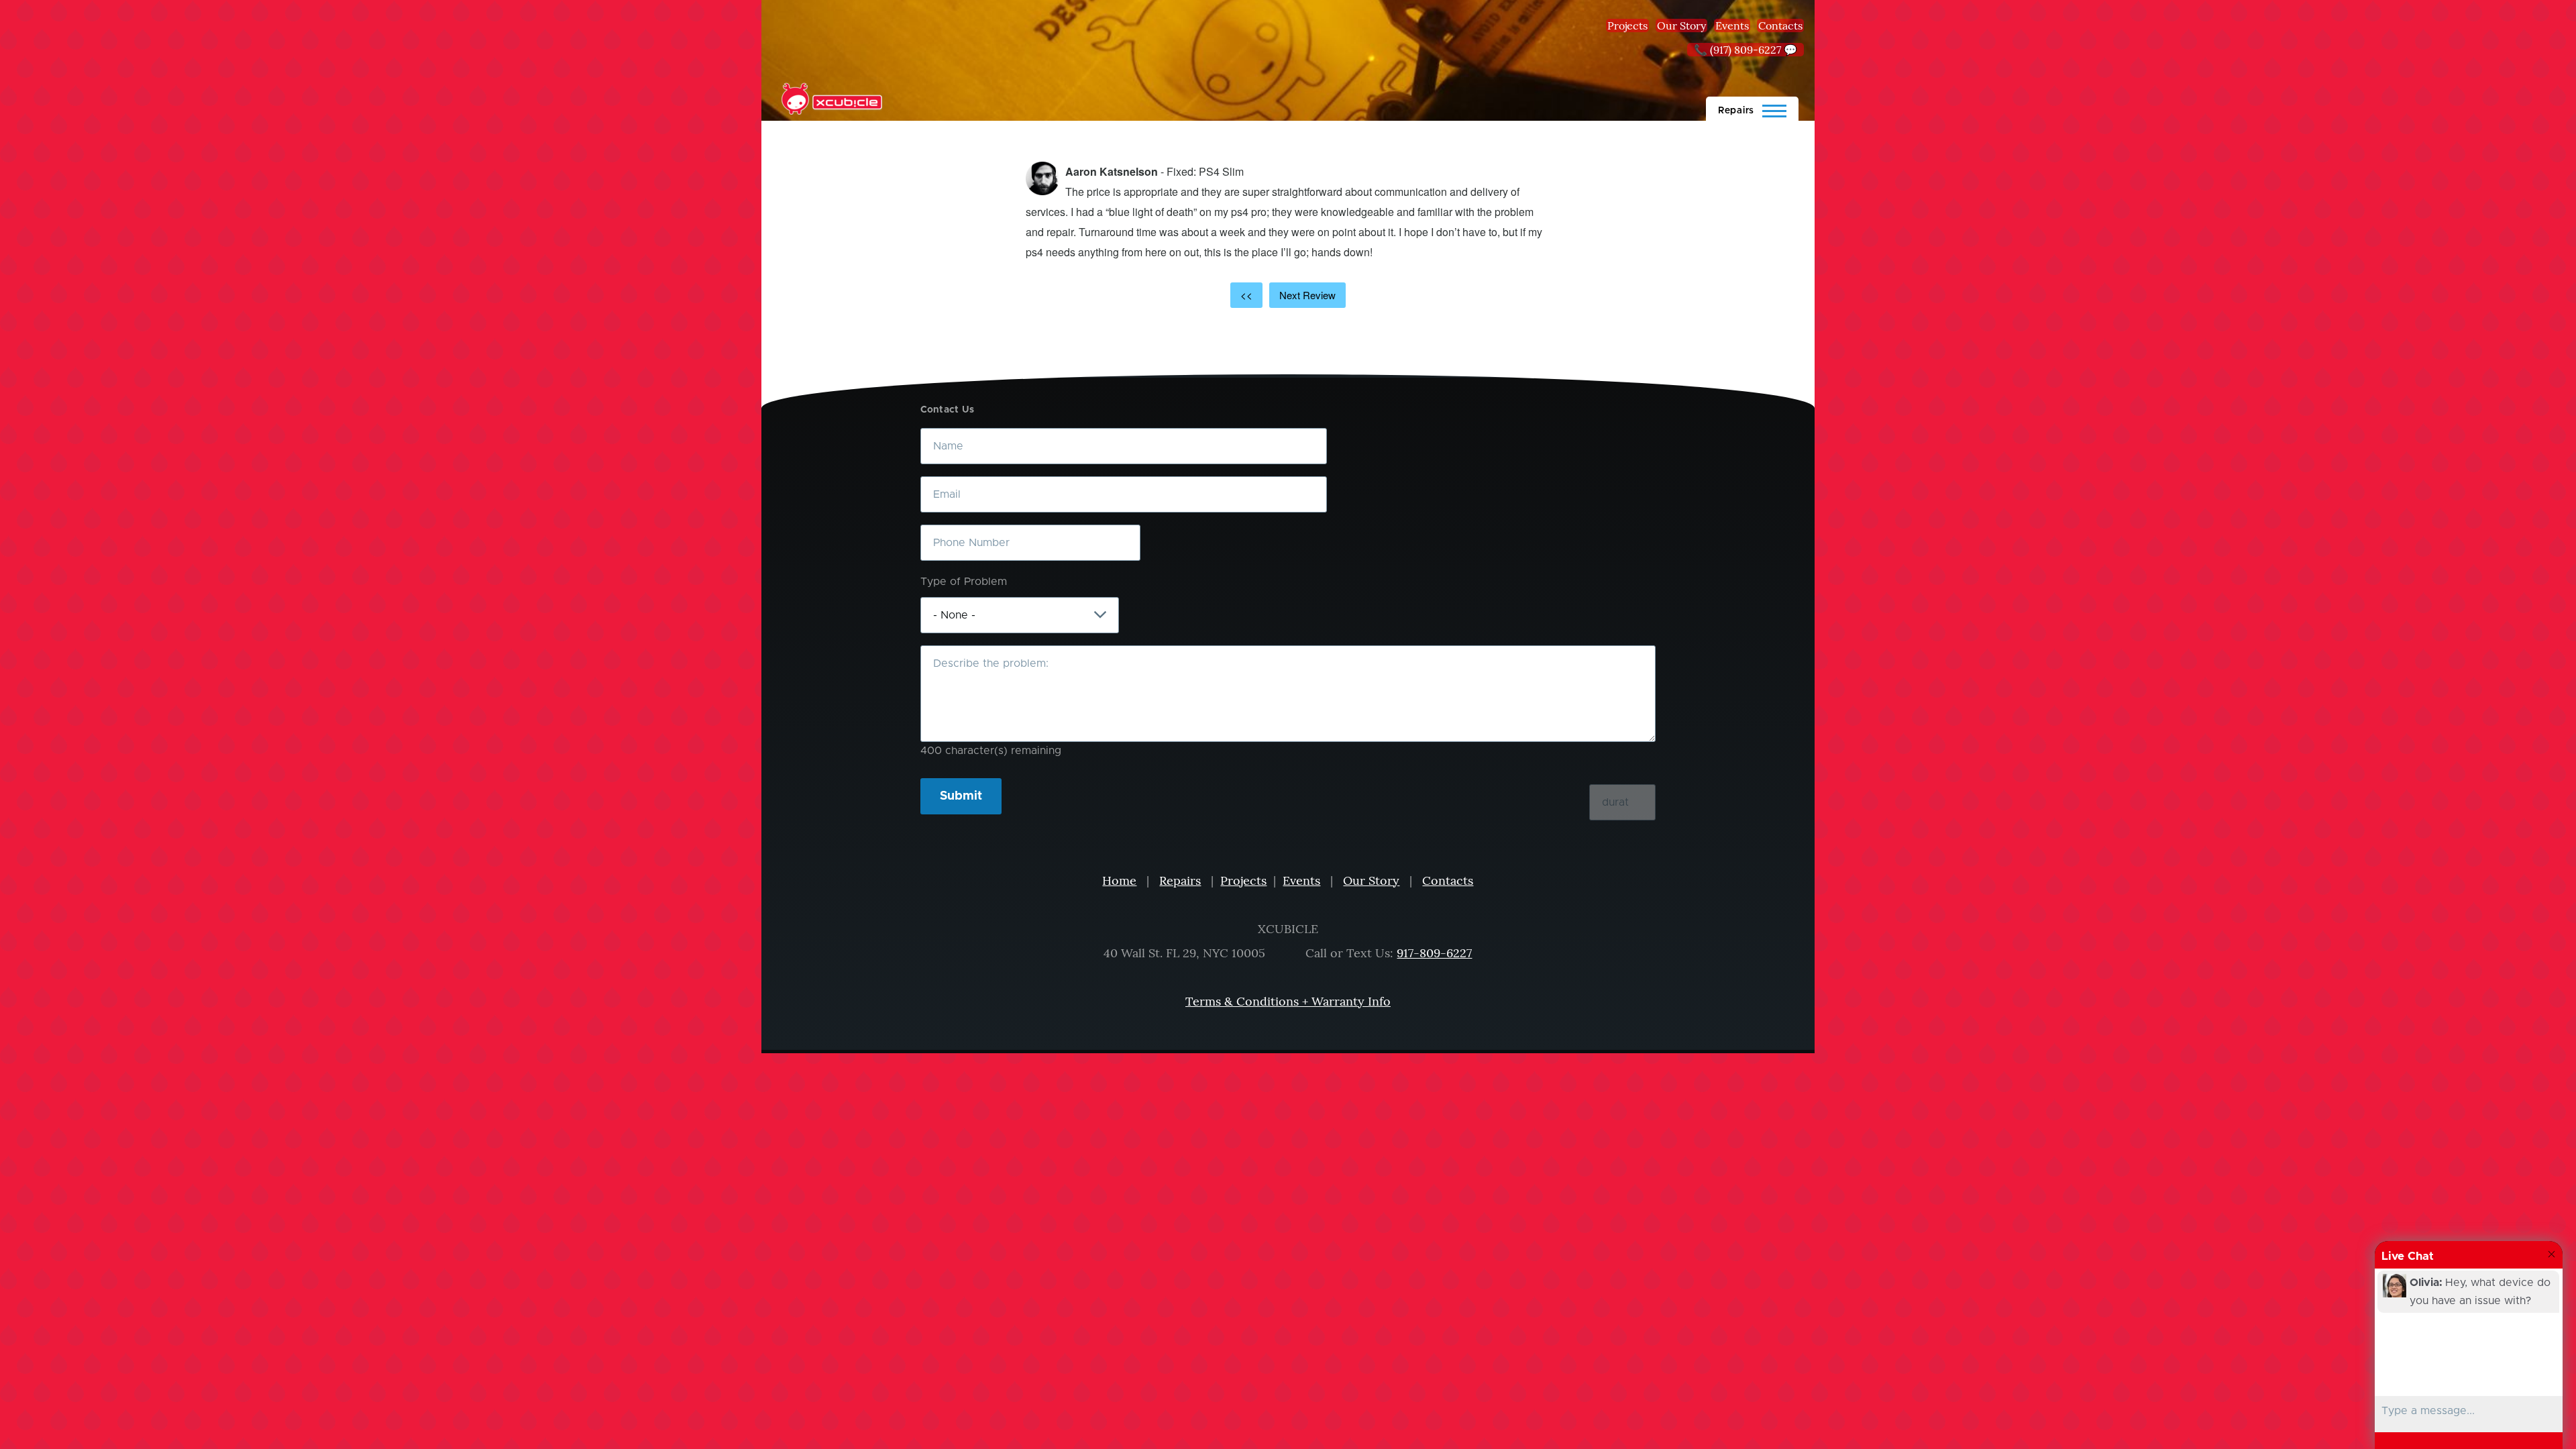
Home (1119, 880)
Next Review (1307, 295)
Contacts (1780, 25)
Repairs (1180, 880)
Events (1732, 25)
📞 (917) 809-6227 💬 (1746, 50)
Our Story (1681, 25)
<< (1246, 295)
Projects (1627, 25)
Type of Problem (964, 582)
